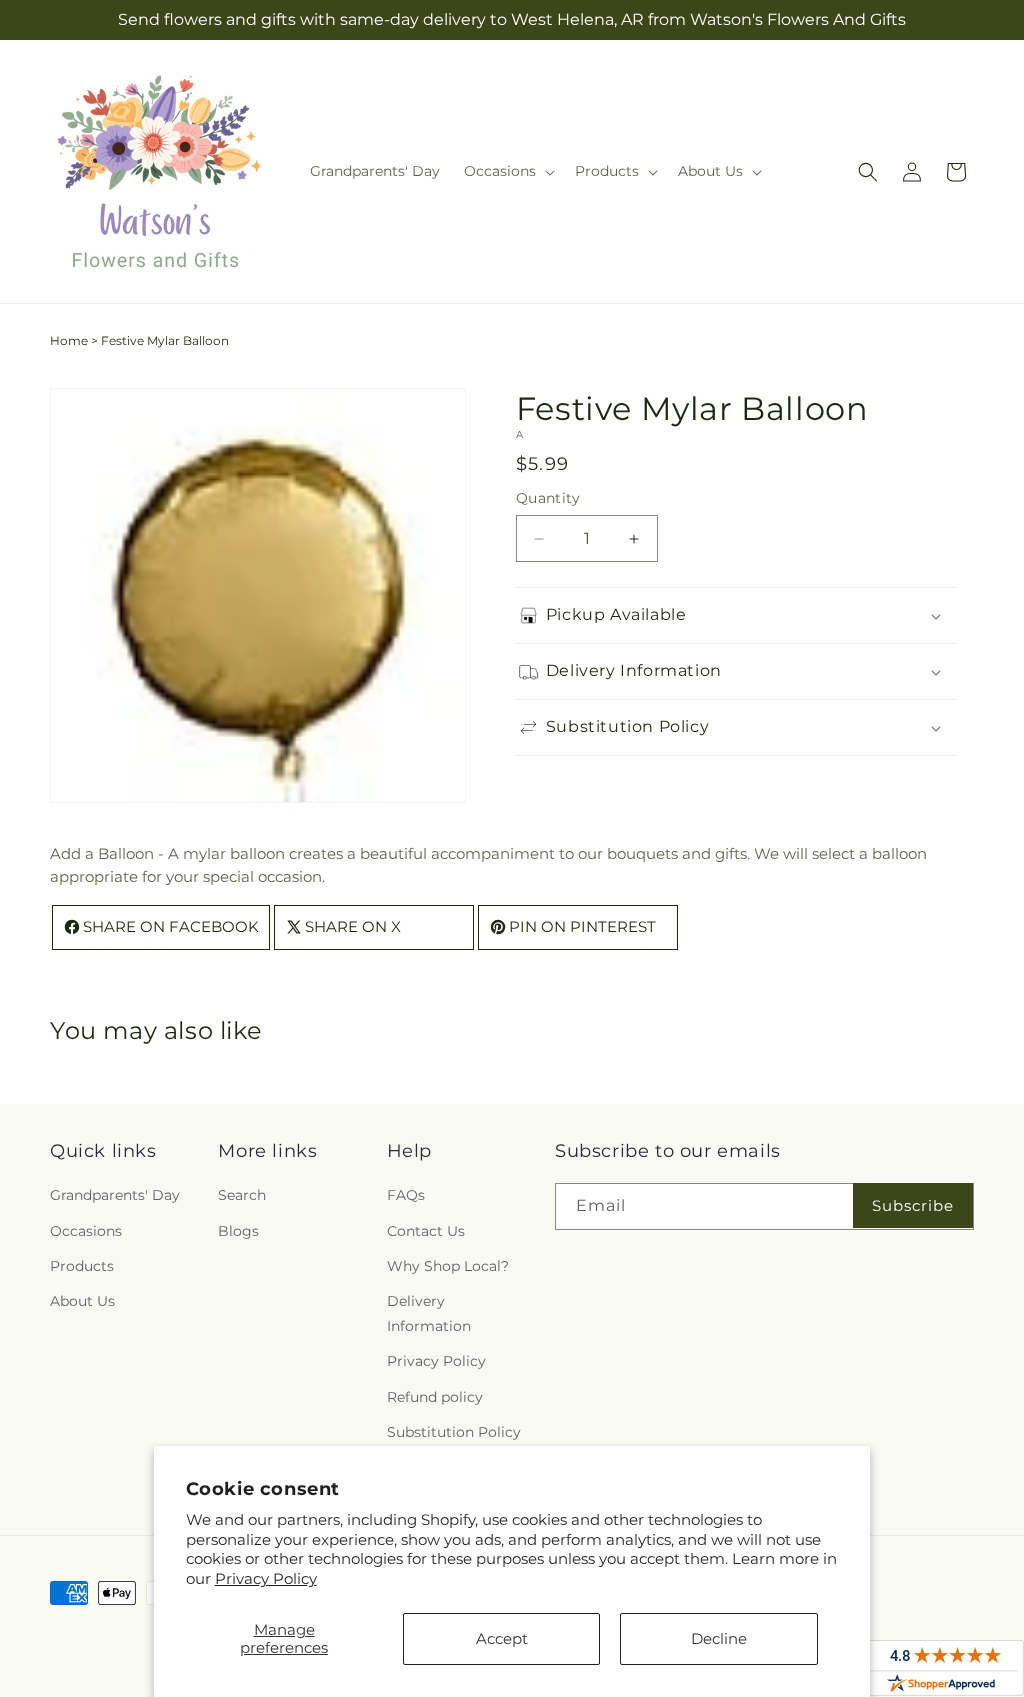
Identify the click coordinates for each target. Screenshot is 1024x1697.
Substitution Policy (454, 1432)
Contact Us (426, 1231)
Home (69, 340)
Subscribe (913, 1205)
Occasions (86, 1231)
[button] (507, 171)
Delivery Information (429, 1313)
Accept (502, 1638)
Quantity (548, 498)
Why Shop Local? (448, 1266)
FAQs (406, 1195)
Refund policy (435, 1397)
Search (242, 1195)
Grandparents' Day (115, 1195)
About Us (82, 1301)
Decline (719, 1638)
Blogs (238, 1231)
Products (82, 1266)
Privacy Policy (266, 1578)
